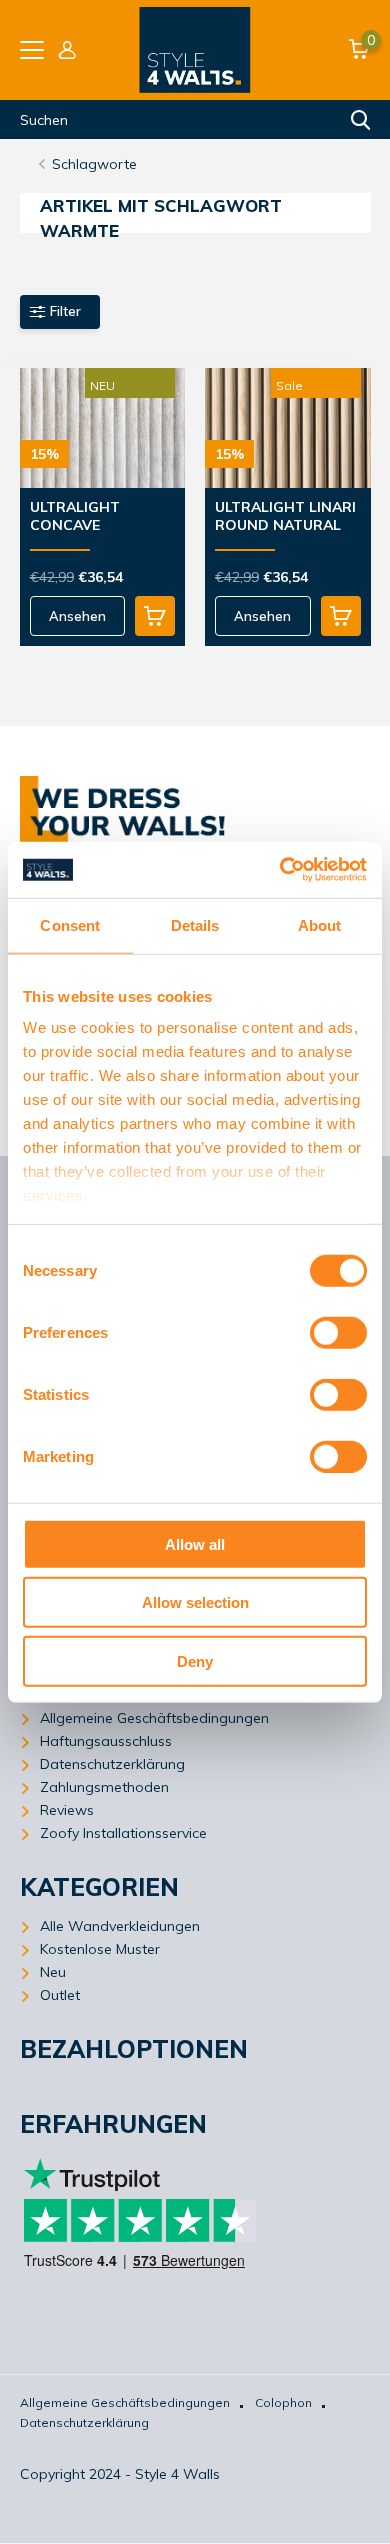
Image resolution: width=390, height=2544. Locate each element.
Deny (195, 1660)
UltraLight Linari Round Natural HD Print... (285, 517)
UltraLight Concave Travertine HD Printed (88, 517)
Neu (53, 1972)
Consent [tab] (70, 924)
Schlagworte (94, 164)
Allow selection (195, 1602)
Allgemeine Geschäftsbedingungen (154, 1718)
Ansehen (77, 616)
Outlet (60, 1995)
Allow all (195, 1543)
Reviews (67, 1810)
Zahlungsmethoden (104, 1787)
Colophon (283, 2402)
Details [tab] (195, 924)
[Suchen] (361, 120)
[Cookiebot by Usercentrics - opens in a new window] (280, 870)
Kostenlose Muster (100, 1949)
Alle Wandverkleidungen (120, 1926)
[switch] (338, 1332)
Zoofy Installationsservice (123, 1833)
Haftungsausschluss (106, 1741)
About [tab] (320, 924)
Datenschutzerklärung (112, 1764)
